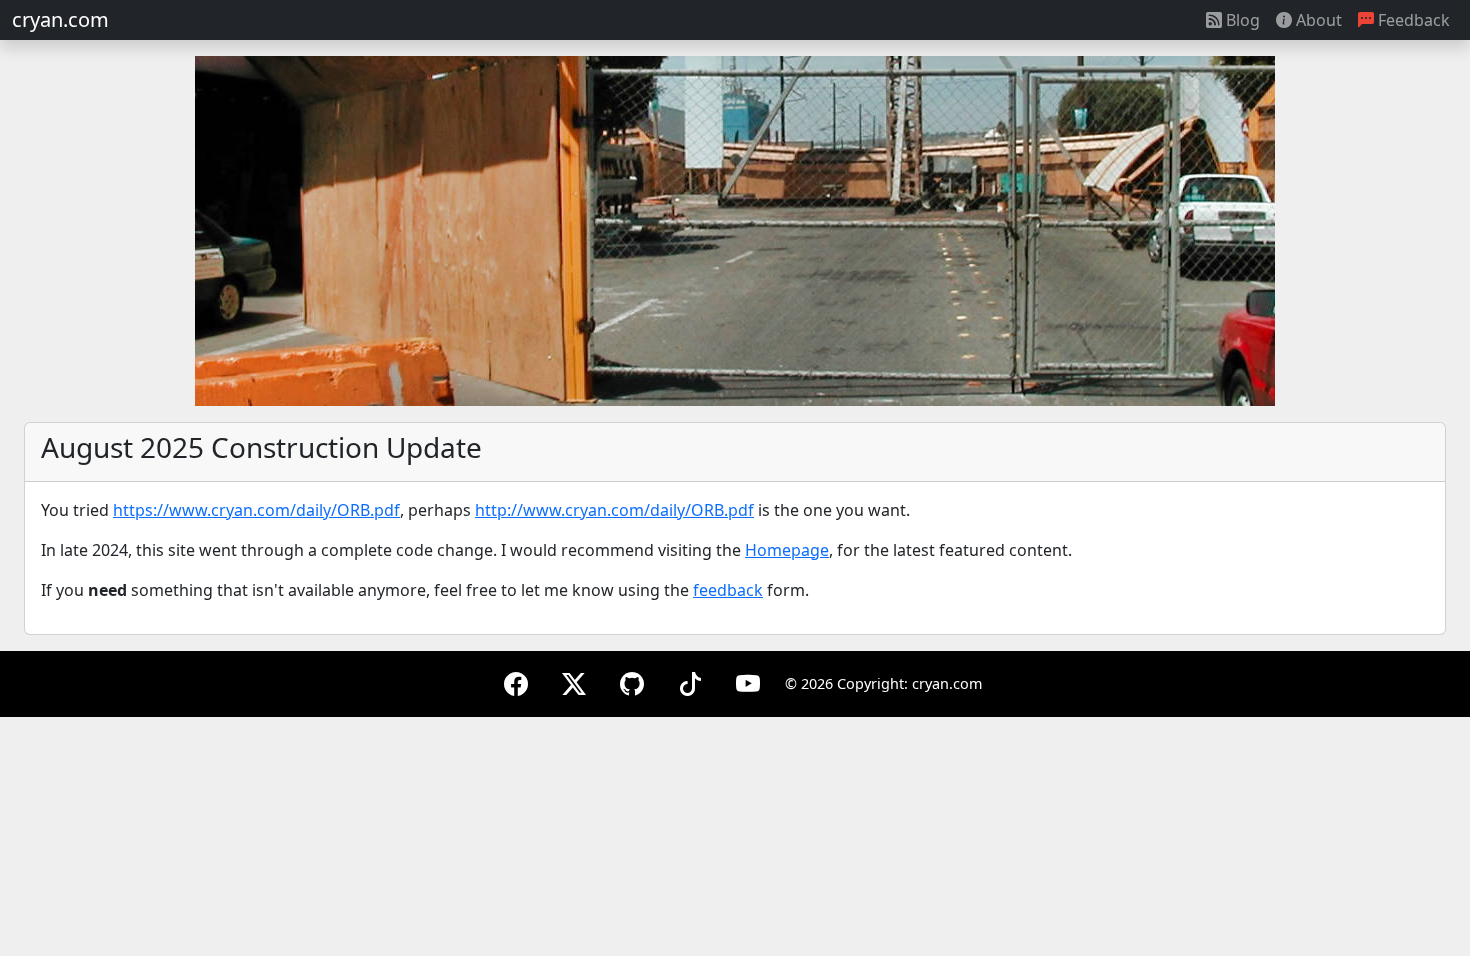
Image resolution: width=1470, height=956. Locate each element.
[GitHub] (632, 683)
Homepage (787, 550)
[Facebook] (516, 683)
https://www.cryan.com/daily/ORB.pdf (256, 510)
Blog (1241, 20)
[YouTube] (748, 683)
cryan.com (60, 19)
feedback (728, 590)
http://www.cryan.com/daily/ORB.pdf (614, 510)
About (1317, 20)
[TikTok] (690, 683)
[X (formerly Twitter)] (574, 683)
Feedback (1412, 20)
